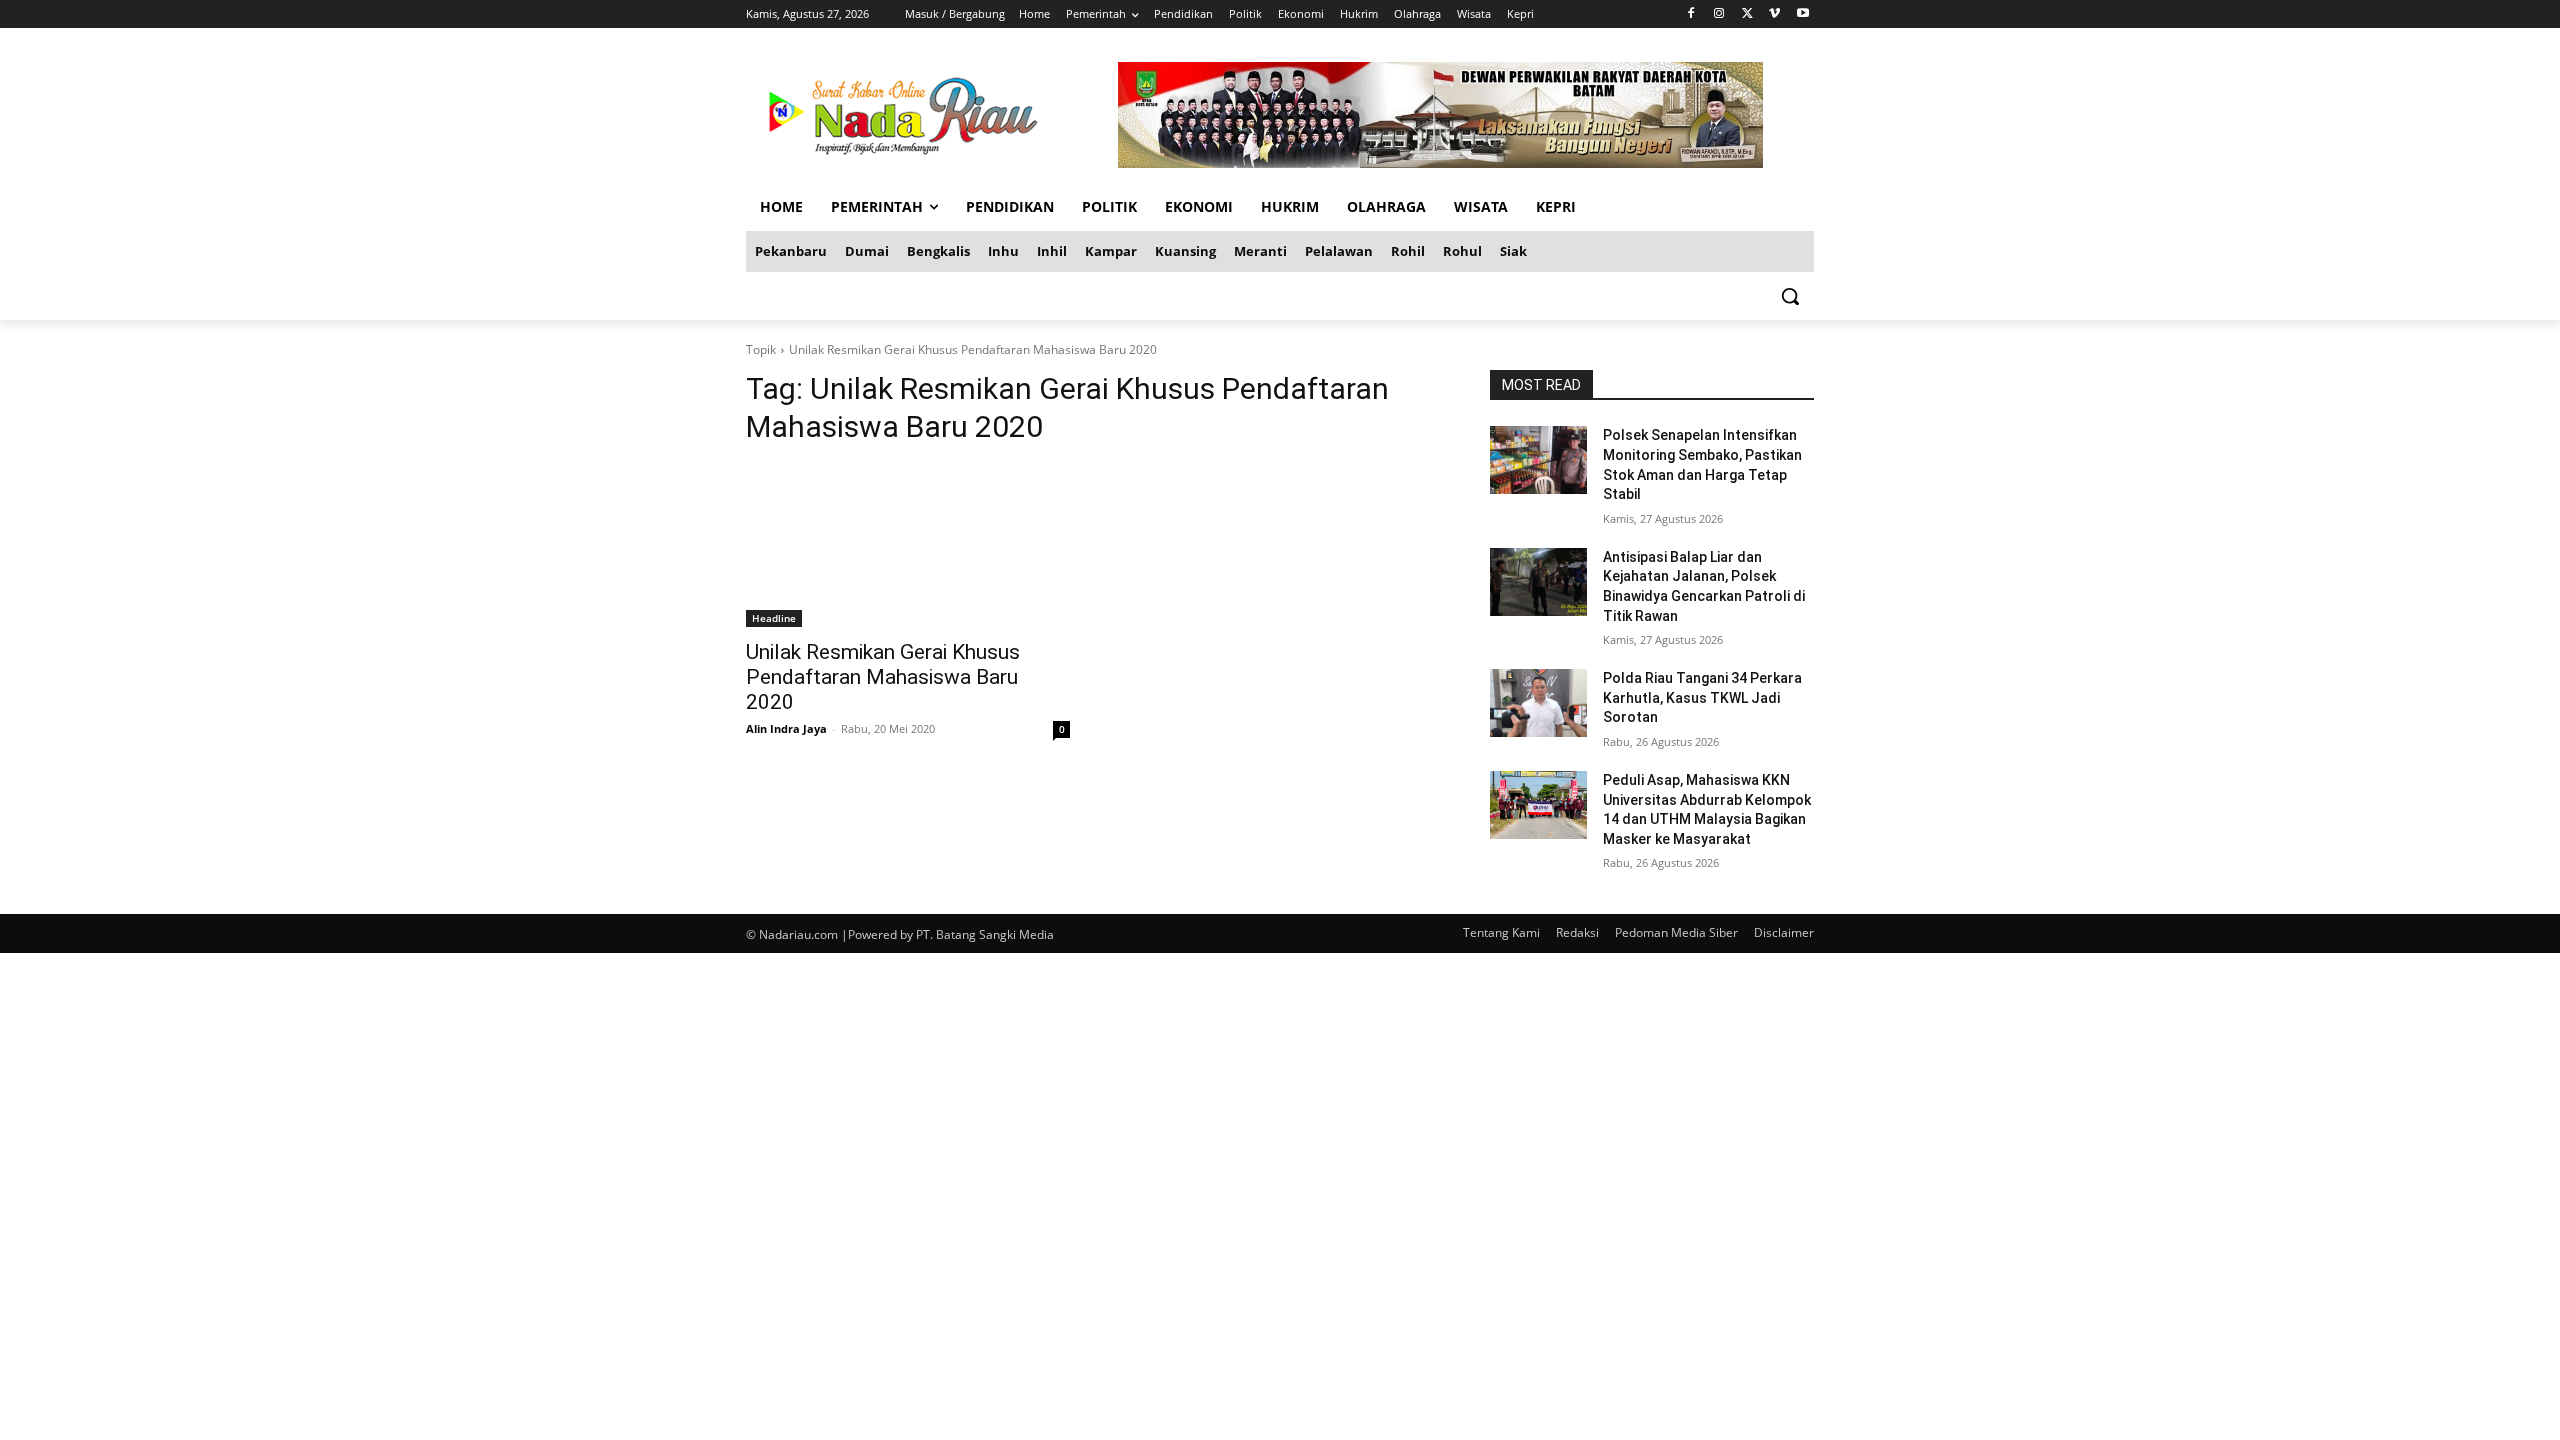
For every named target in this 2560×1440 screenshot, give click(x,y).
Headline (774, 618)
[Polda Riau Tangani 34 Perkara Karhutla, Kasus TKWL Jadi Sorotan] (1538, 703)
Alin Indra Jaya (786, 728)
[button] (1790, 296)
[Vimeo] (1774, 14)
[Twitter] (1747, 14)
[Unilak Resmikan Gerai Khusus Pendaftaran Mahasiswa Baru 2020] (908, 546)
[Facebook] (1691, 14)
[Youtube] (1802, 14)
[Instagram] (1719, 14)
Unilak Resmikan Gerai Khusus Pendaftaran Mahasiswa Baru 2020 (883, 677)
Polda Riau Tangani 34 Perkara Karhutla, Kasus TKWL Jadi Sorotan (1702, 697)
